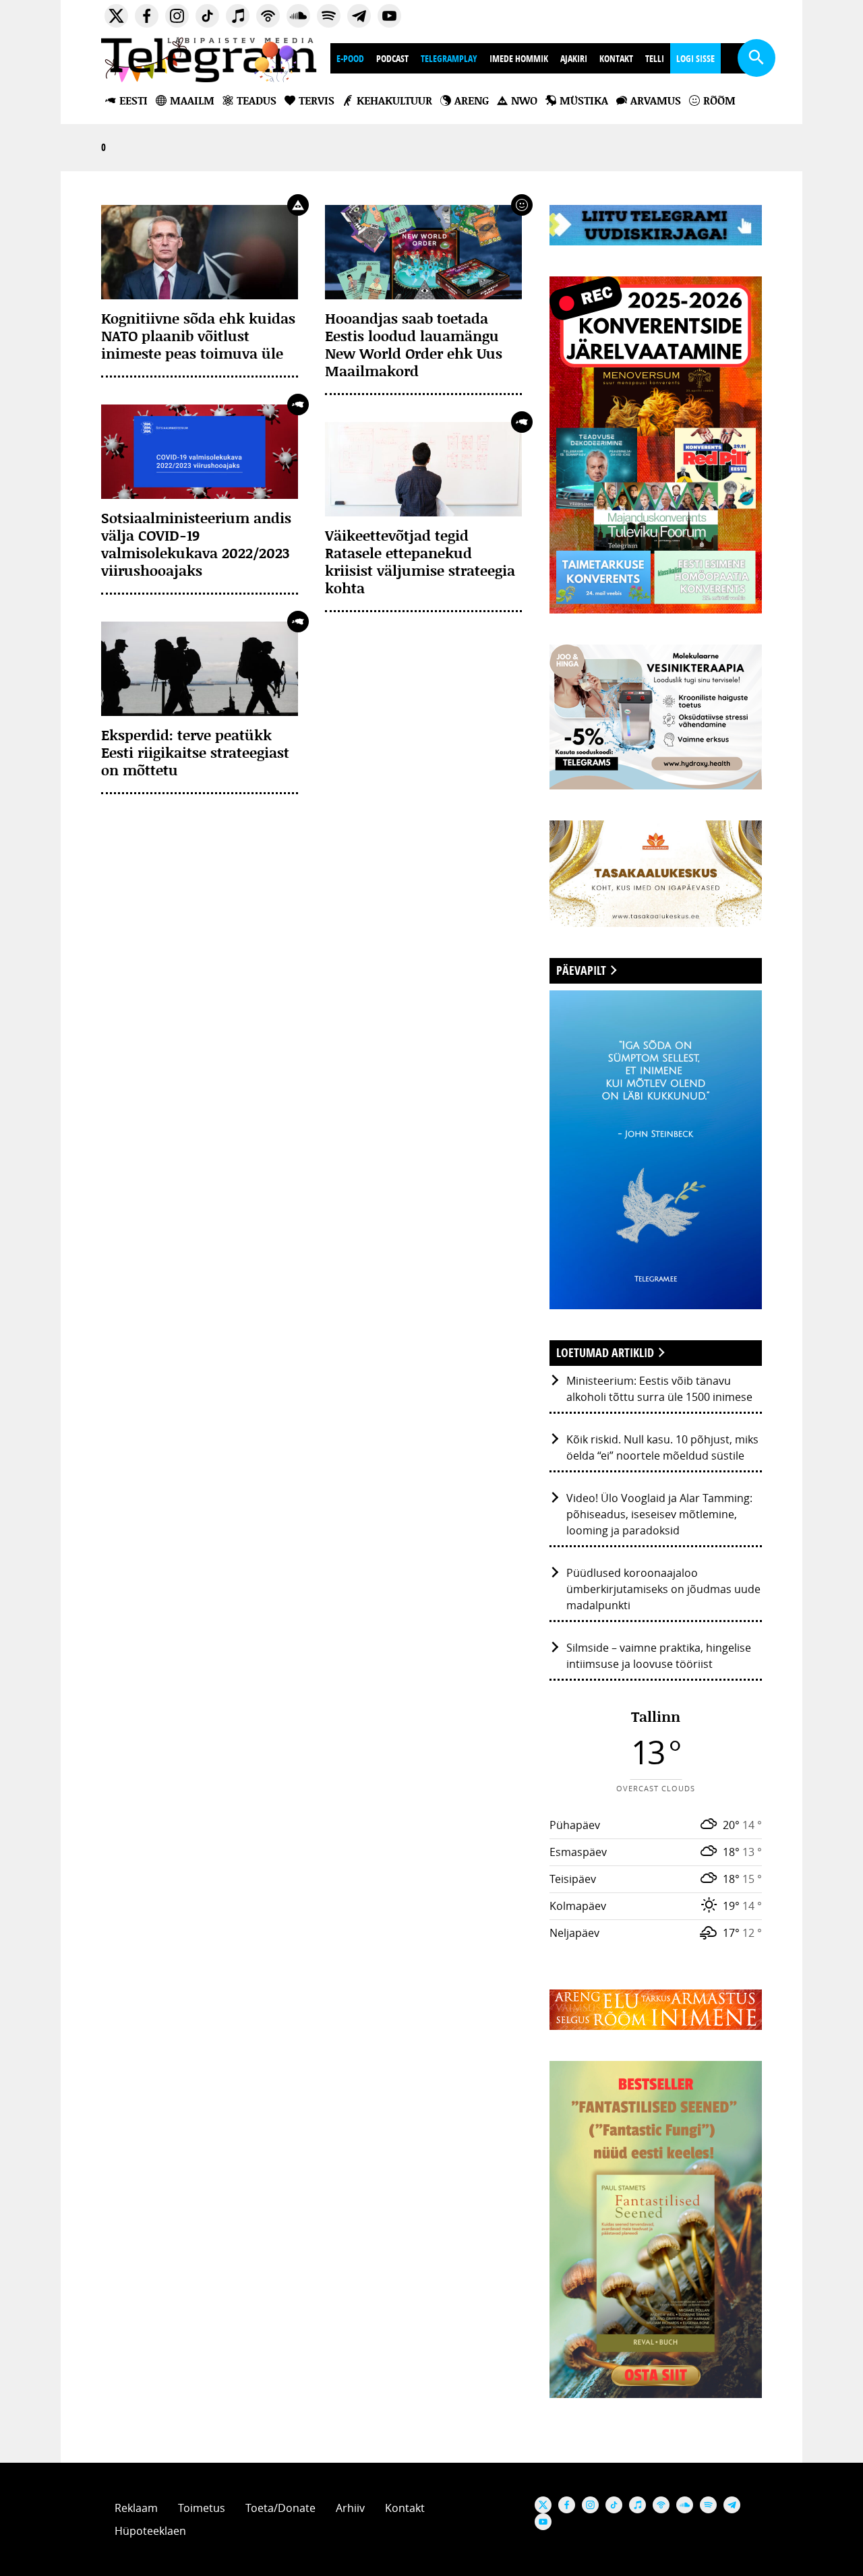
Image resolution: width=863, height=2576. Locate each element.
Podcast (392, 58)
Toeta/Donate (280, 2508)
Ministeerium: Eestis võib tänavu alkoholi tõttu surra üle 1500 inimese (659, 1389)
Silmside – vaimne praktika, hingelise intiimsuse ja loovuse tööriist (659, 1656)
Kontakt (616, 58)
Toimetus (202, 2508)
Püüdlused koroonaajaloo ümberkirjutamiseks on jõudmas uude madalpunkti (663, 1589)
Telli (655, 58)
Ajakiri (574, 58)
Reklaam (136, 2508)
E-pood (350, 58)
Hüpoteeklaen (150, 2531)
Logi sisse (695, 58)
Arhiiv (350, 2508)
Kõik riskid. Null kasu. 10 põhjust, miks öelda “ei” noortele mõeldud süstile (662, 1447)
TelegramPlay (449, 58)
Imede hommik (519, 58)
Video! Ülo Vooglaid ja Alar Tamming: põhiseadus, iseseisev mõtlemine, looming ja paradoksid (659, 1514)
